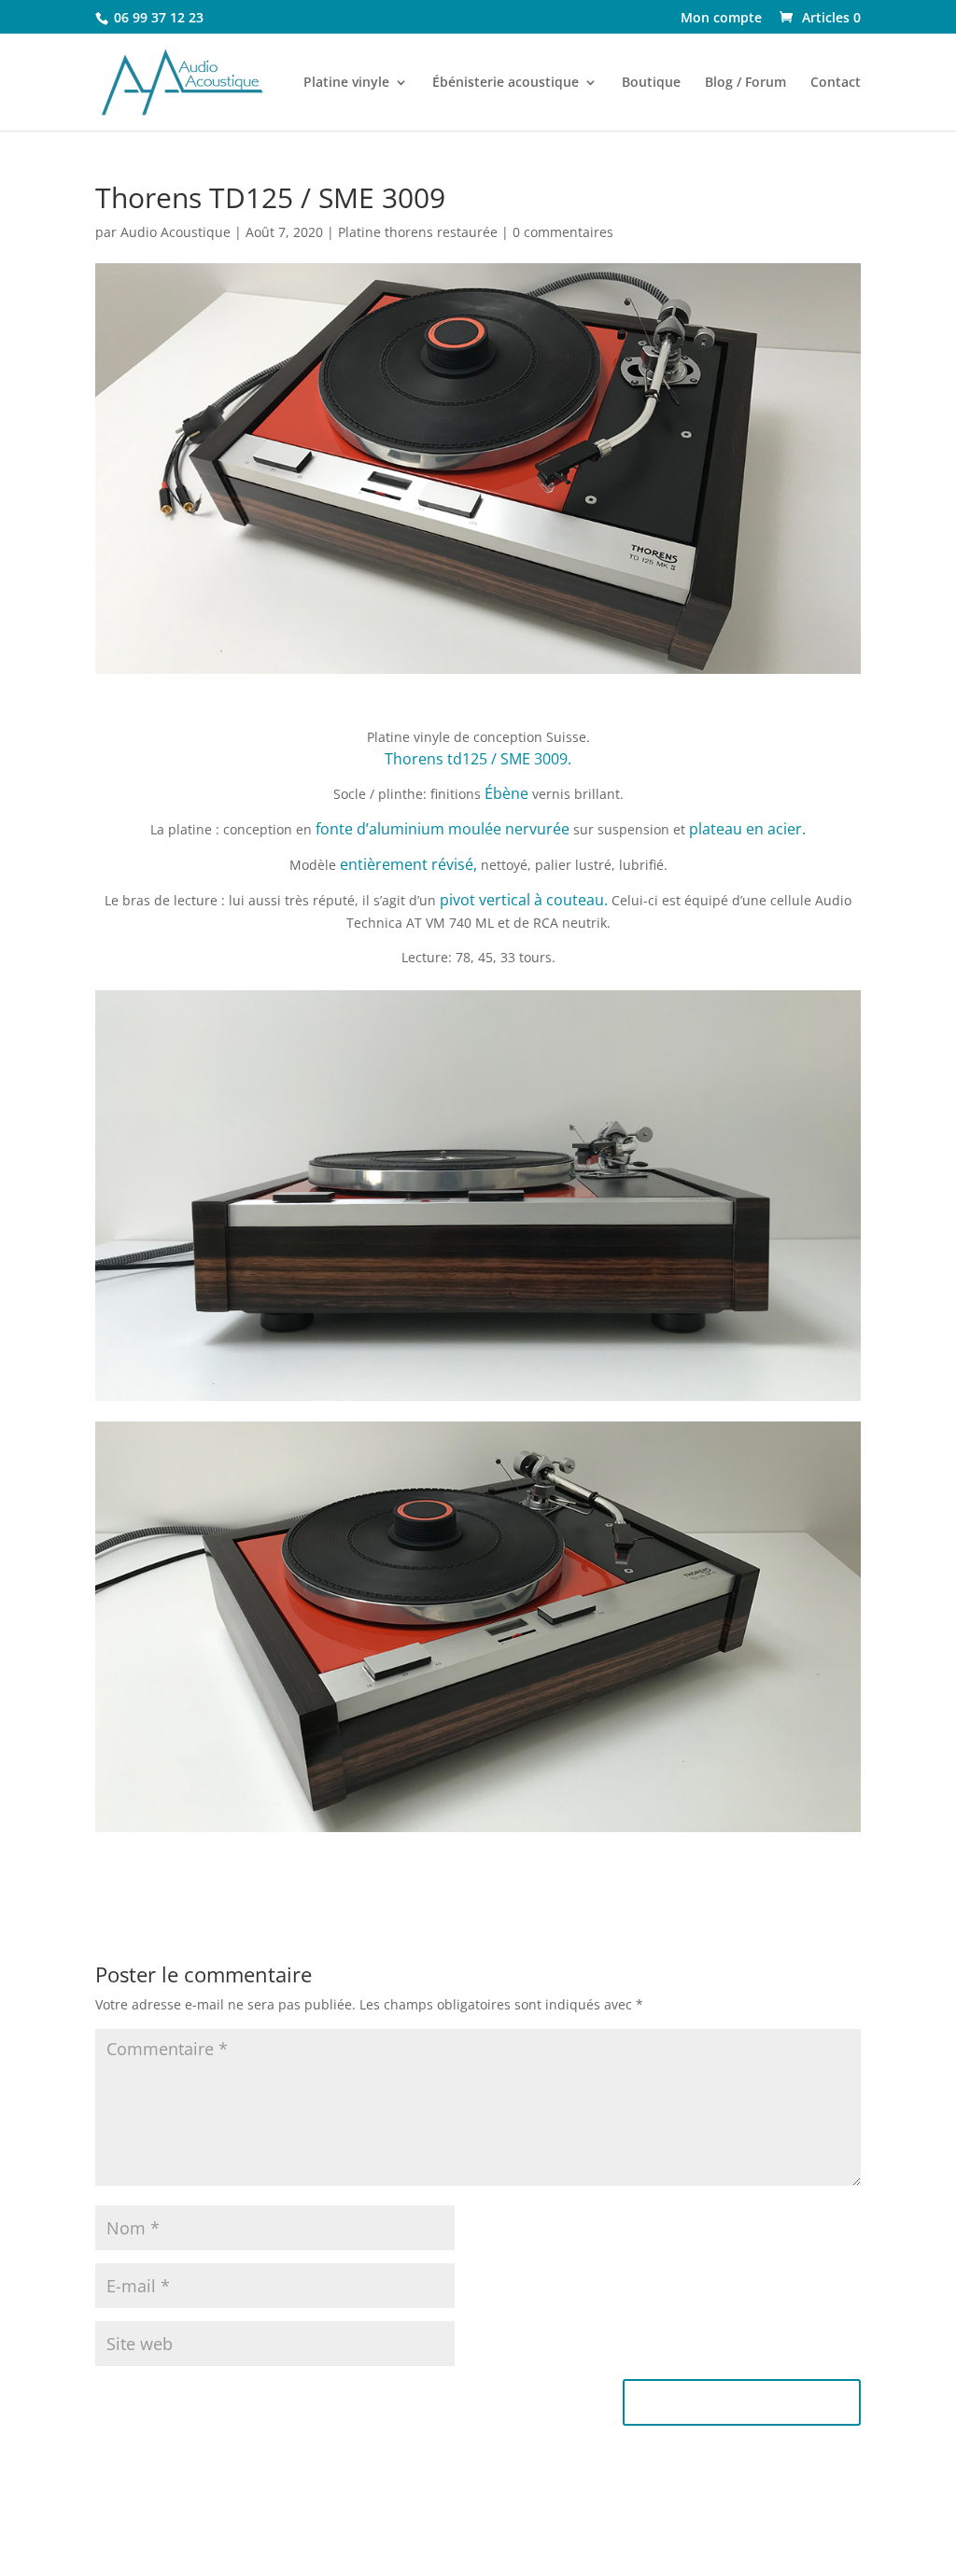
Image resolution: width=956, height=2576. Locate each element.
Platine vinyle (346, 83)
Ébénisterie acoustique (506, 83)
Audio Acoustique (176, 232)
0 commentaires (563, 232)
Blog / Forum (745, 83)
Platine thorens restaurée (418, 232)
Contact (836, 83)
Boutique (651, 83)
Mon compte (721, 19)
